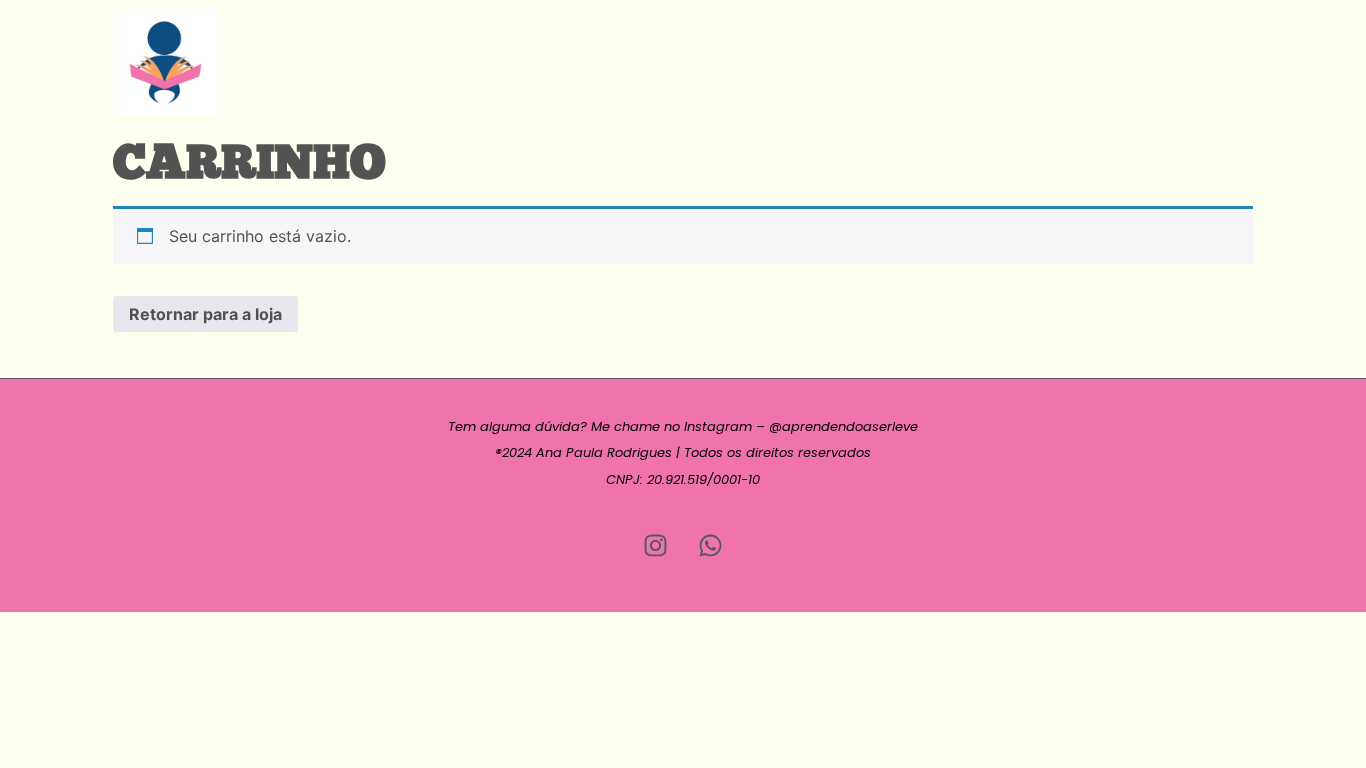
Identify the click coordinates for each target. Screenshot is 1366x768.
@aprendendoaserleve (843, 426)
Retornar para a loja (205, 314)
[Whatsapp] (711, 545)
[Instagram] (656, 545)
